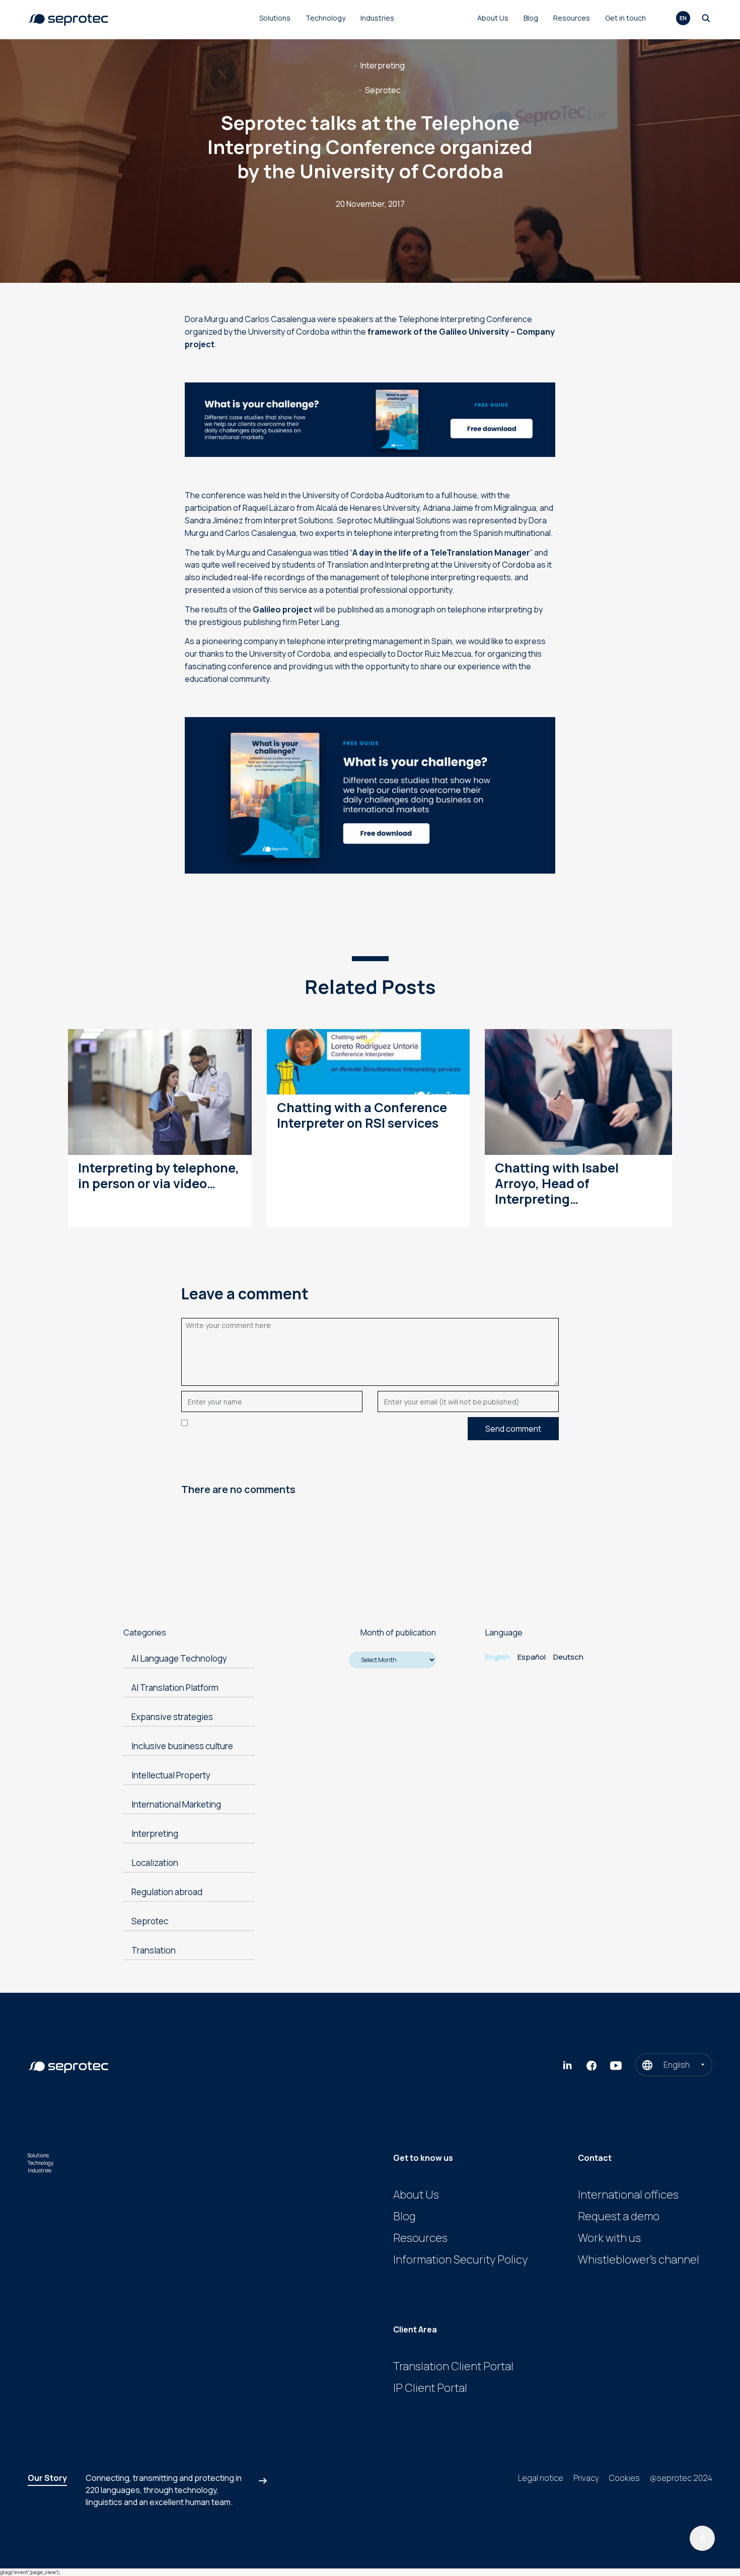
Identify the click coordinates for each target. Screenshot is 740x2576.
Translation (154, 1950)
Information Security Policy (460, 2259)
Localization (155, 1863)
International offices (628, 2195)
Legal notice (541, 2478)
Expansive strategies (172, 1717)
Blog (531, 18)
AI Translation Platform (175, 1688)
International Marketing (176, 1804)
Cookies (624, 2478)
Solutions (275, 18)
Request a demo (619, 2216)
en (683, 18)
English (498, 1657)
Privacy (586, 2478)
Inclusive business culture (182, 1746)
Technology (325, 18)
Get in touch (625, 18)
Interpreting (383, 65)
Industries (377, 18)
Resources (572, 18)
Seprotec (383, 90)
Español (532, 1657)
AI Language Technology (179, 1658)
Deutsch (568, 1657)
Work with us (609, 2238)
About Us (493, 18)
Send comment (513, 1429)
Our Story (47, 2478)
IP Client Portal (430, 2388)
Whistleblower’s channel (639, 2259)
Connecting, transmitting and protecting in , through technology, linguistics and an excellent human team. (164, 2490)
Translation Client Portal (453, 2366)
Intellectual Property (171, 1775)
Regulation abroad (167, 1892)
